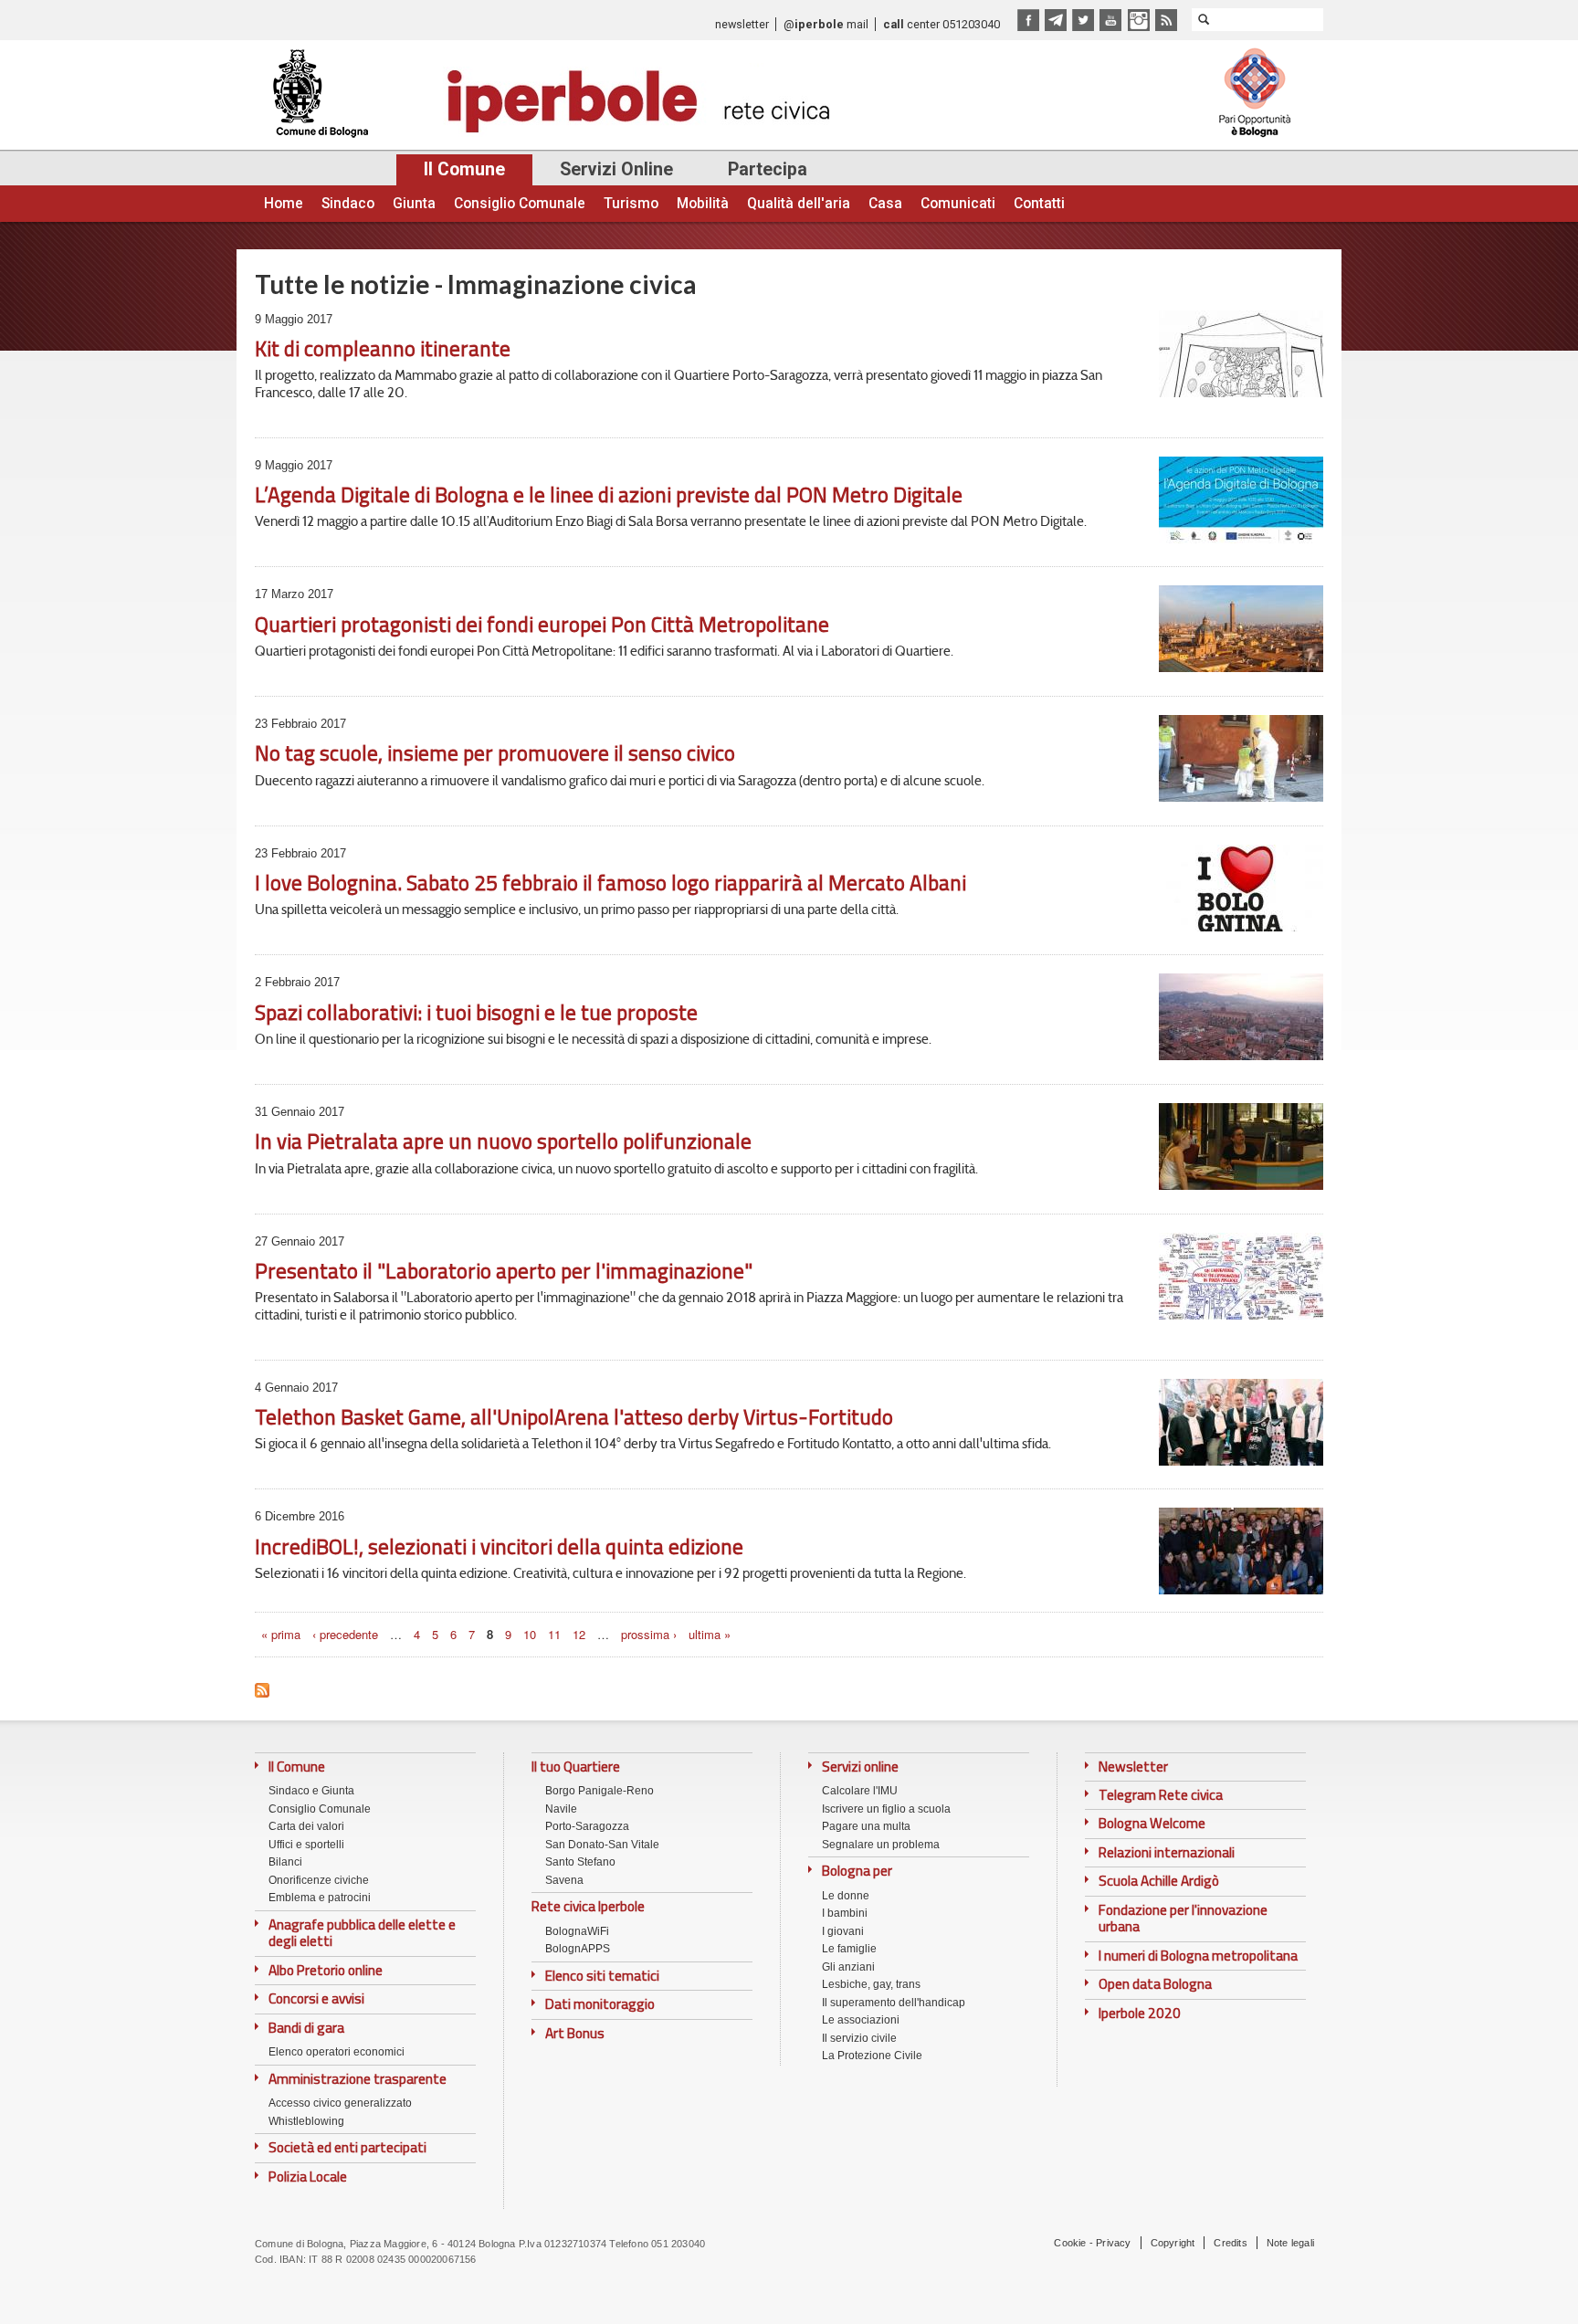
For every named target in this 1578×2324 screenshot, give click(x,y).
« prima (281, 1634)
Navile (561, 1809)
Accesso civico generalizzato (340, 2103)
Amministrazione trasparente (358, 2079)
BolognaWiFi (577, 1931)
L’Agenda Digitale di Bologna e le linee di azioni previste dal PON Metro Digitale (609, 494)
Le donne (846, 1896)
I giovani (843, 1931)
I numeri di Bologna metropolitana (1198, 1956)
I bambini (845, 1913)
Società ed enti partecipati (347, 2148)
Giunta (414, 204)
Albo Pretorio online (326, 1971)
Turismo (631, 204)
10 (530, 1634)
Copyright (1173, 2243)
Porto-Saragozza (587, 1826)
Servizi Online (616, 169)
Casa (885, 204)
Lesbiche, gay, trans (871, 1984)
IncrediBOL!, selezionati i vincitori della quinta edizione (499, 1546)
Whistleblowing (306, 2121)
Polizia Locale (308, 2177)
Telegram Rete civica (1161, 1795)
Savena (564, 1880)
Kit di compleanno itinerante (383, 348)
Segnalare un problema (881, 1845)
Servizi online (860, 1767)
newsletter (742, 24)
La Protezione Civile (872, 2056)
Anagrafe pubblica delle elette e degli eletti (362, 1934)
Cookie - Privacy (1092, 2243)
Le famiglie (849, 1949)
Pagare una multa (866, 1826)
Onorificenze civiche (319, 1880)
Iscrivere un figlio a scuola (886, 1809)
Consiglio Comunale (520, 204)
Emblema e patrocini (320, 1898)
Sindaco (348, 204)
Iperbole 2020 (1140, 2014)
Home (284, 204)
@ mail (826, 24)
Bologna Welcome (1152, 1824)
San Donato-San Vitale (602, 1845)
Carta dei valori (306, 1826)
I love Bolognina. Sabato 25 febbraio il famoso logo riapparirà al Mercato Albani (610, 883)
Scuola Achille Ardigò (1159, 1881)
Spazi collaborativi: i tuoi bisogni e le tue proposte (476, 1012)
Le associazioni (861, 2020)
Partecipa (768, 169)
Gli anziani (848, 1967)
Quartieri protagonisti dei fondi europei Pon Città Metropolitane (542, 624)
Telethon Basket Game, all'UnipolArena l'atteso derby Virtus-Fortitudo (574, 1417)
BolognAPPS (578, 1949)
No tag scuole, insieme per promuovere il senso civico (495, 753)
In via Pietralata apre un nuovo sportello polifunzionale (503, 1141)
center (911, 24)
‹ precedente (345, 1634)
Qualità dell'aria (799, 204)
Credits (1230, 2243)
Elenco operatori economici (337, 2052)
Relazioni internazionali (1167, 1853)
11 (554, 1634)
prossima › (649, 1634)
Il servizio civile (859, 2038)
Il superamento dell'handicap (894, 2003)
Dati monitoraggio (600, 2004)
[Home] (548, 95)
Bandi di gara (306, 2028)
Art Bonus (575, 2034)
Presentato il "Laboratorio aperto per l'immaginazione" (504, 1271)
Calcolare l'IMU (860, 1791)
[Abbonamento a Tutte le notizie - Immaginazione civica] (262, 1685)
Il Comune (464, 169)
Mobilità (703, 204)
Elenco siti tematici (602, 1976)
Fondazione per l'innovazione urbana (1183, 1919)
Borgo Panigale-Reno (600, 1791)
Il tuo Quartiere (576, 1767)
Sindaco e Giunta (311, 1791)
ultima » (710, 1634)
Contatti (1039, 204)
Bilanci (285, 1862)
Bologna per (857, 1871)
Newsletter (1133, 1767)
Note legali (1290, 2243)
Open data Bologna (1155, 1984)
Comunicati (958, 204)
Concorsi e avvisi (316, 1999)
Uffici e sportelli (306, 1845)
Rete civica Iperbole (588, 1906)
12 (579, 1634)
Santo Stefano (580, 1862)
